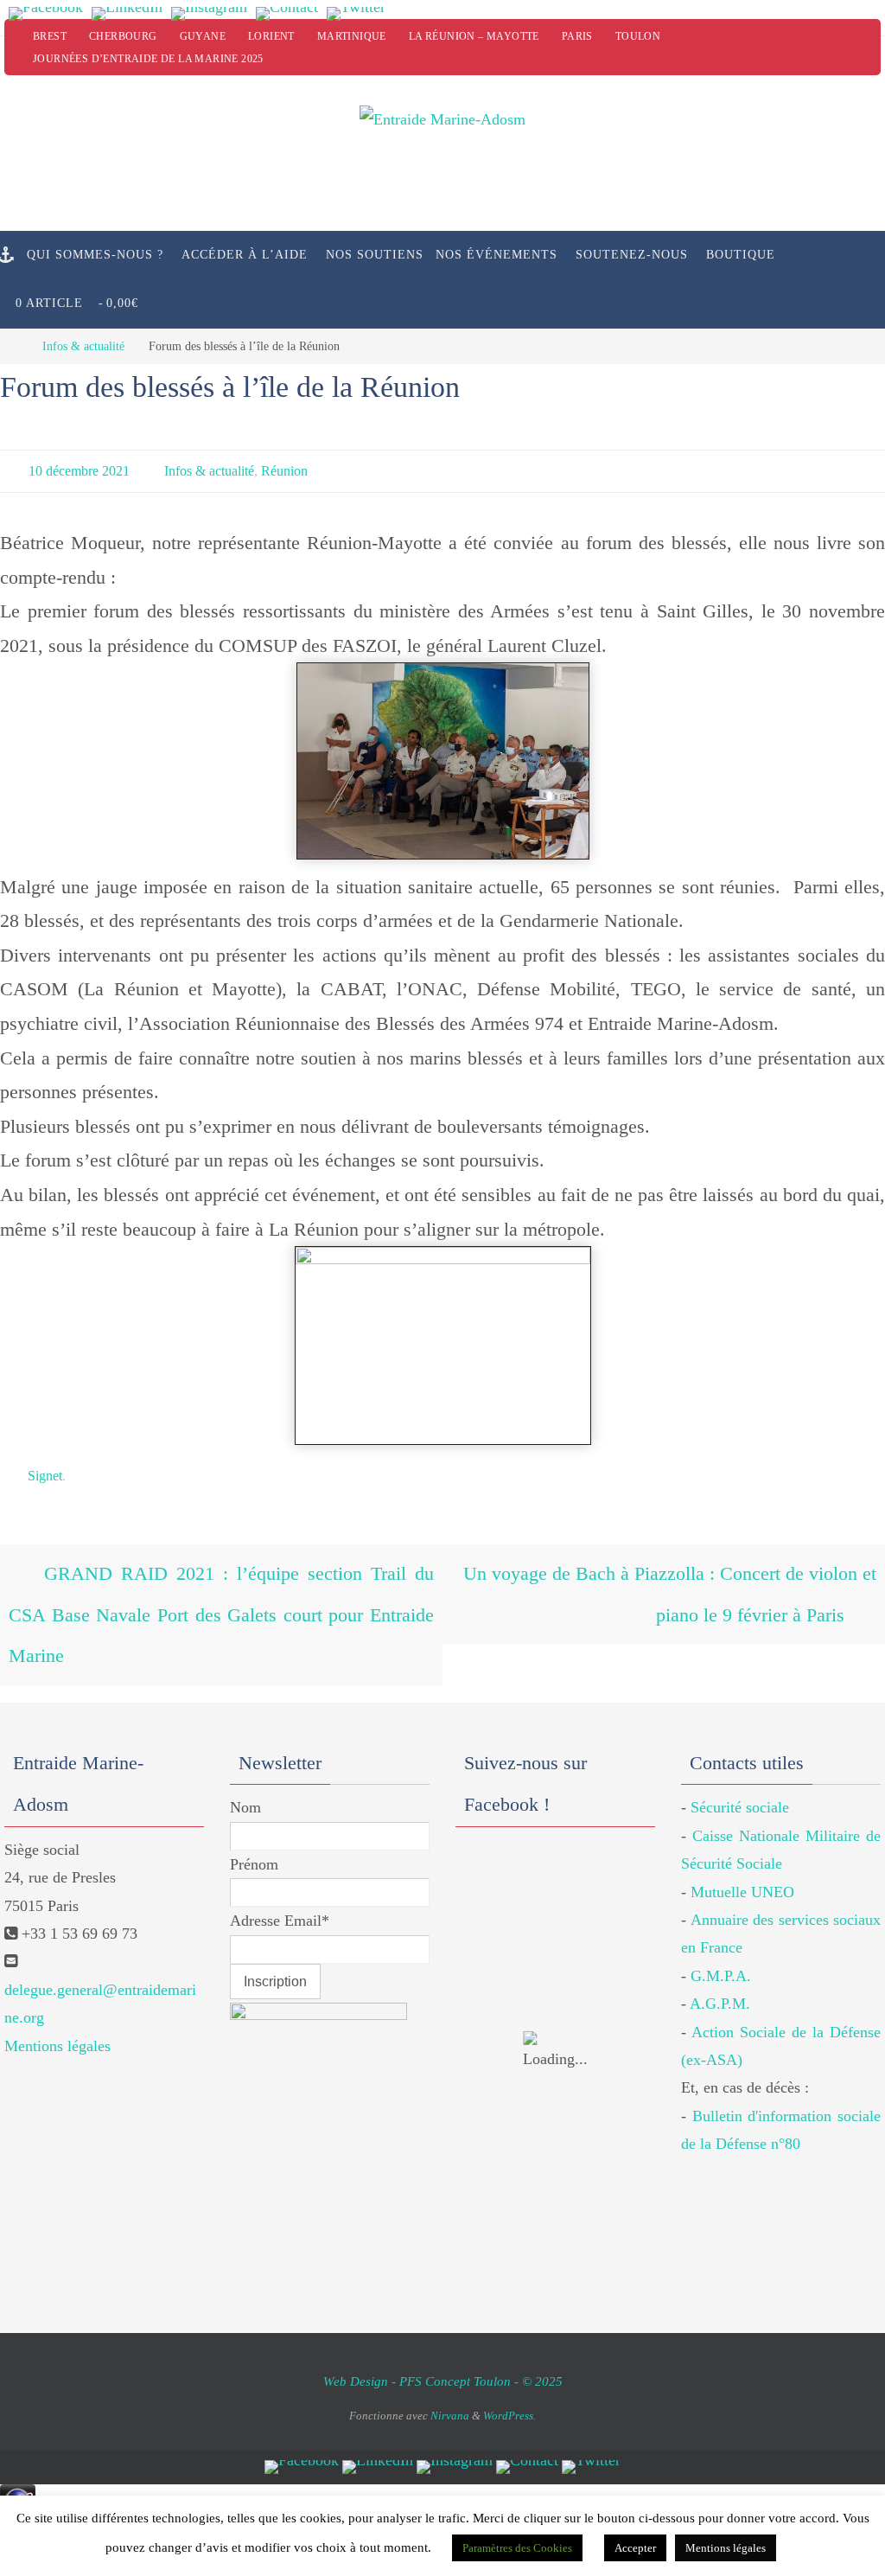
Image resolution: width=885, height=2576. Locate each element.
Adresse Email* (280, 1890)
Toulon (638, 36)
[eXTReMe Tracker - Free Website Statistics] (18, 2482)
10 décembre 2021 (79, 468)
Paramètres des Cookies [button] (517, 2548)
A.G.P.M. (720, 1973)
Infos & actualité (83, 346)
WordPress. (509, 2385)
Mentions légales (57, 2016)
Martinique (352, 36)
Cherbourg (123, 36)
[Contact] (287, 14)
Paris (577, 36)
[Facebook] (46, 14)
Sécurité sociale (740, 1777)
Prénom (254, 1834)
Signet (45, 1468)
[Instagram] (209, 14)
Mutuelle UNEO (742, 1862)
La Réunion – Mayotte (474, 36)
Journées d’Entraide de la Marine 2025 (148, 59)
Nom (245, 1777)
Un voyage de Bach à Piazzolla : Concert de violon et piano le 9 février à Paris (667, 1578)
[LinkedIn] (127, 14)
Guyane (203, 36)
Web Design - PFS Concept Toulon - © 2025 (443, 2351)
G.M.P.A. (721, 1946)
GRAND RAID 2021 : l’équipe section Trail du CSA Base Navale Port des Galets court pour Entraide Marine (221, 1595)
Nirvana (450, 2385)
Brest (50, 36)
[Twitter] (356, 14)
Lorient (271, 36)
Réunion (284, 468)
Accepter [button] (635, 2548)
